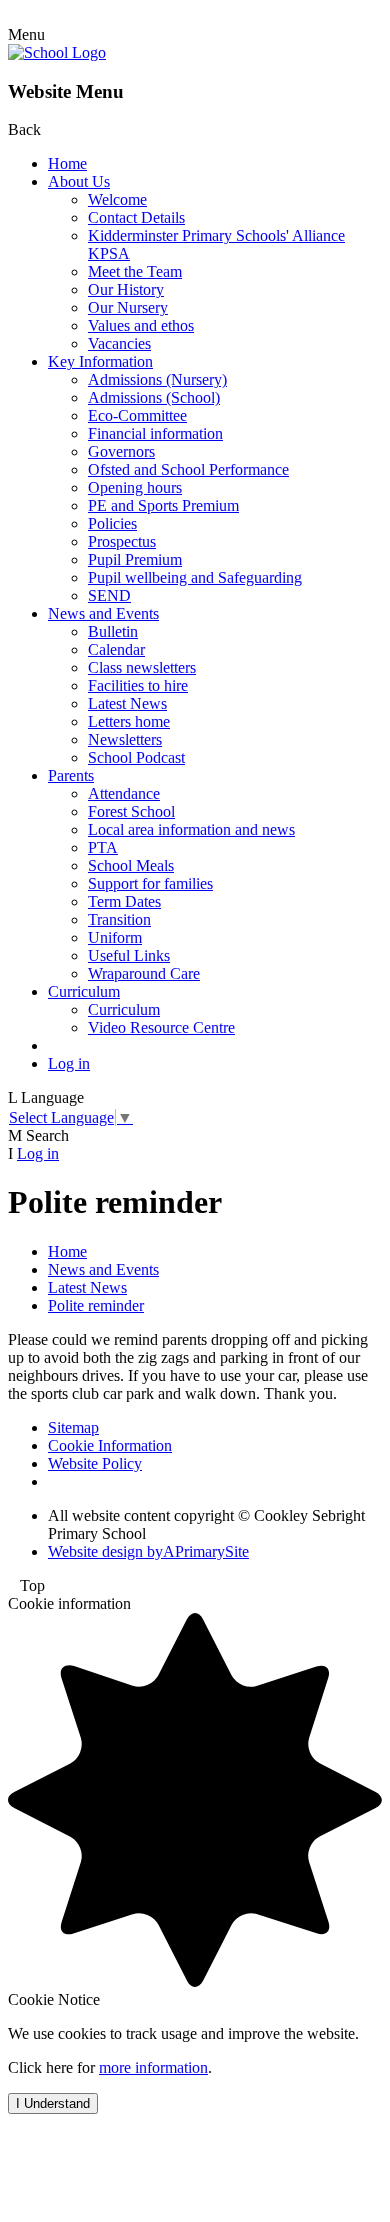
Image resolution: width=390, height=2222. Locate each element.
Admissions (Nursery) (157, 379)
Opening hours (135, 487)
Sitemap (73, 1427)
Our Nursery (128, 307)
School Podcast (136, 757)
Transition (119, 919)
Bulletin (113, 631)
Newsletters (125, 739)
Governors (121, 451)
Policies (112, 523)
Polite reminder (96, 1305)
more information (153, 2067)
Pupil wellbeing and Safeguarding (195, 577)
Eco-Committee (137, 415)
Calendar (116, 649)
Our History (126, 289)
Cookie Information (110, 1445)
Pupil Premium (135, 559)
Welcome (117, 199)
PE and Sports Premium (163, 505)
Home (67, 163)
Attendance (124, 793)
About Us (79, 181)
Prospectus (122, 541)
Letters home (129, 721)
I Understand (53, 2103)
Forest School (131, 811)
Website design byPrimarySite (148, 1551)
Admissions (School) (154, 397)
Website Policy (95, 1463)
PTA (103, 847)
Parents (71, 775)
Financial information (155, 433)
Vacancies (119, 343)
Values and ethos (141, 325)
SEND (109, 595)
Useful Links (129, 955)
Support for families (150, 883)
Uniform (115, 937)
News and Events (103, 613)
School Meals (131, 865)
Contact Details (136, 217)
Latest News (127, 703)
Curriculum (84, 991)
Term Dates (124, 901)
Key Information (100, 361)
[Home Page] (57, 52)
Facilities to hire (138, 685)
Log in (69, 1063)
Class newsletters (142, 667)
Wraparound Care (144, 973)
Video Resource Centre (161, 1027)
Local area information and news (191, 829)
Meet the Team (135, 271)
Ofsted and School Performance (188, 469)
